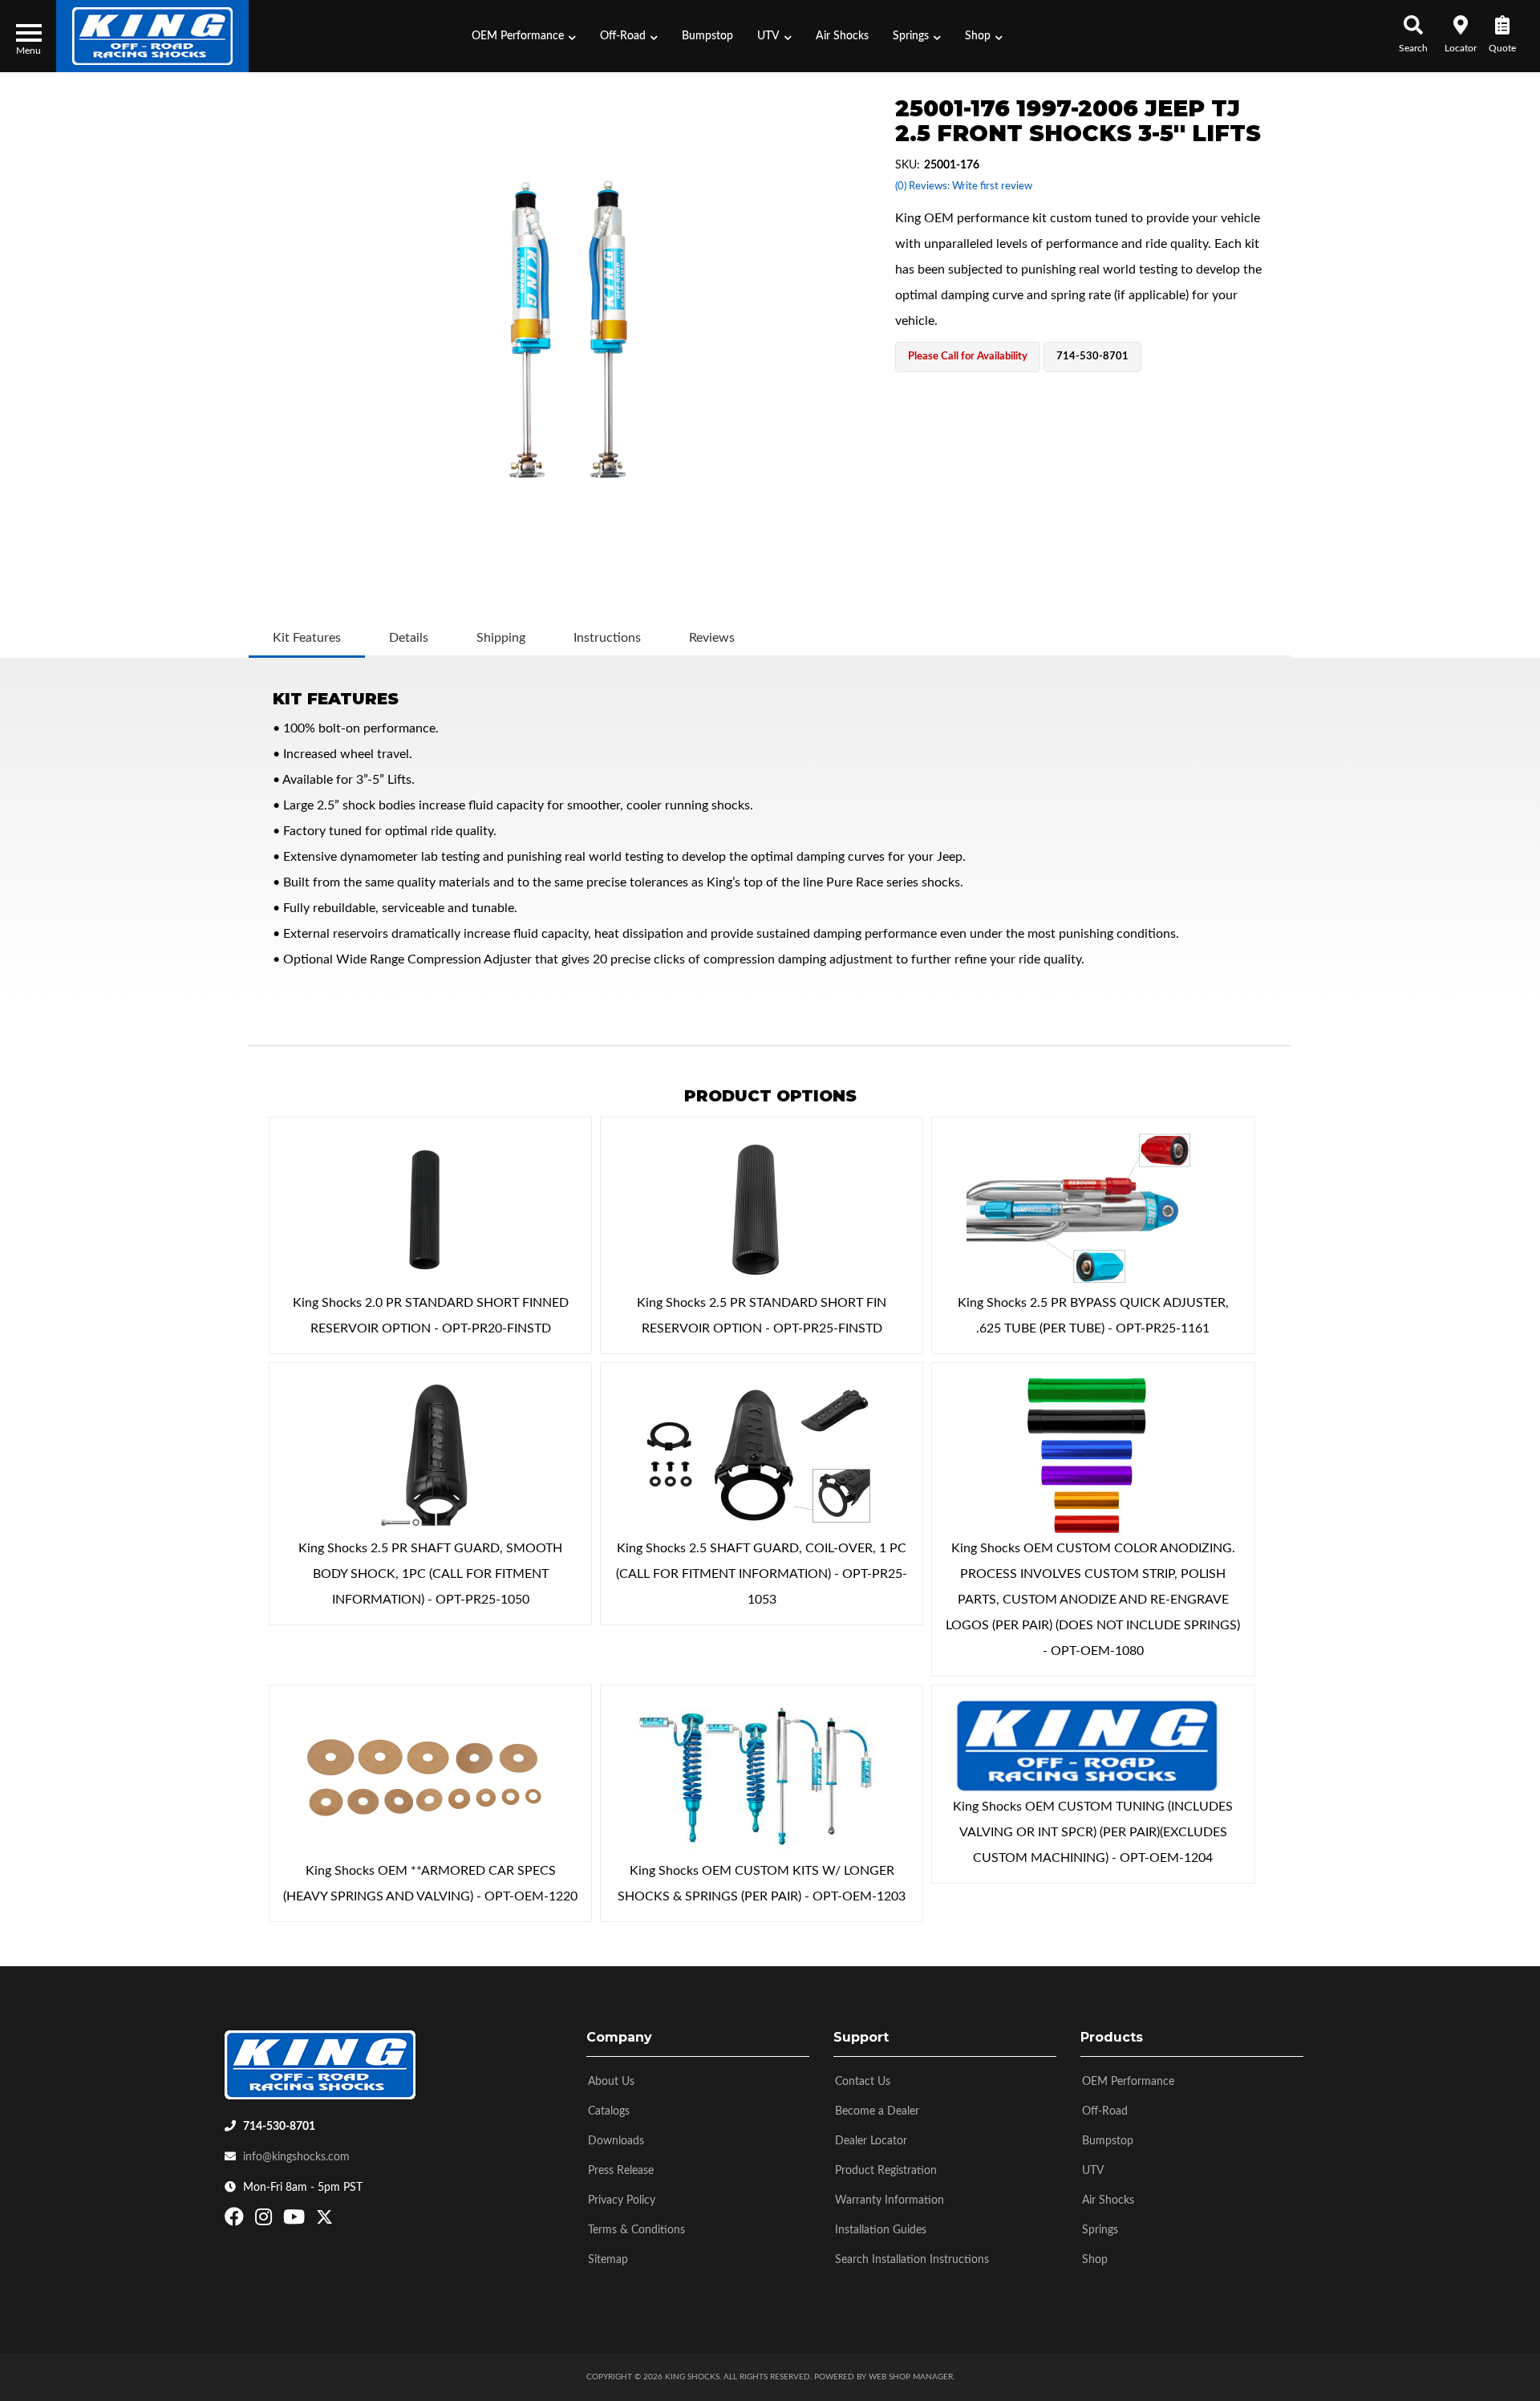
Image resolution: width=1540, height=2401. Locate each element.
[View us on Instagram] (265, 2221)
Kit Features (307, 638)
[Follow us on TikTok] (341, 2221)
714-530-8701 (279, 2127)
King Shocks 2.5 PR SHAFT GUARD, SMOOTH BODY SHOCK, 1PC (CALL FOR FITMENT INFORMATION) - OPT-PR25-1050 (430, 1574)
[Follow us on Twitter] (324, 2221)
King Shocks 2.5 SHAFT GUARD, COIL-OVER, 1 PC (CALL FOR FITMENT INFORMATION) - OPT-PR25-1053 (762, 1574)
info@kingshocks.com (296, 2157)
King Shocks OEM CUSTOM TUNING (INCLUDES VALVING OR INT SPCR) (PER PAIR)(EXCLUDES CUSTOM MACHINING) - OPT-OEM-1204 (1093, 1832)
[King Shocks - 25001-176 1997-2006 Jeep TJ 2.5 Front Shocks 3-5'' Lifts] (568, 329)
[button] (524, 36)
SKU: (908, 165)
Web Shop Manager (911, 2377)
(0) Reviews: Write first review (964, 187)
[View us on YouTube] (296, 2221)
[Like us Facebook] (236, 2221)
